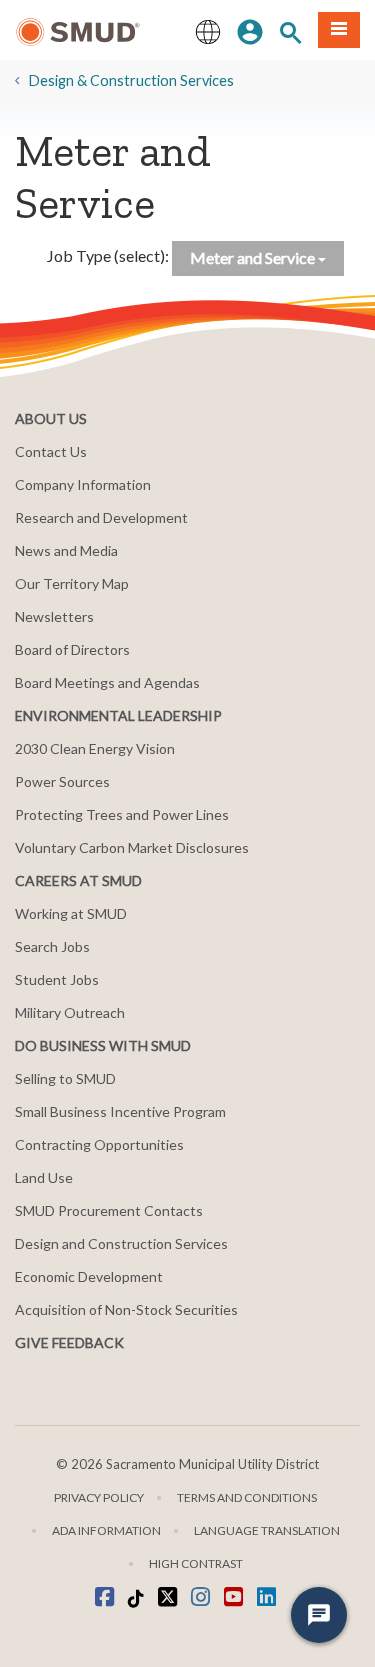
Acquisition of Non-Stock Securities (126, 1309)
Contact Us (51, 451)
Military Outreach (70, 1012)
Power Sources (62, 781)
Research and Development (101, 517)
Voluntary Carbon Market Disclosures (132, 847)
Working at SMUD (71, 913)
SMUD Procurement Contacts (109, 1210)
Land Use (44, 1177)
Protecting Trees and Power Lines (122, 814)
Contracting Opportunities (99, 1144)
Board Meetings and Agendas (107, 682)
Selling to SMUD (65, 1078)
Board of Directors (72, 649)
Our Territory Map (72, 583)
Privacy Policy (99, 1497)
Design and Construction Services (121, 1243)
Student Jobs (57, 979)
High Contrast (196, 1563)
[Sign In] (250, 30)
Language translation (267, 1530)
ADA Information (106, 1530)
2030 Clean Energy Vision (95, 748)
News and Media (66, 550)
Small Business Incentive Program (120, 1111)
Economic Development (89, 1276)
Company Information (83, 484)
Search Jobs (52, 946)
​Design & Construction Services (131, 80)
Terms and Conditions (247, 1497)
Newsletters (54, 616)
